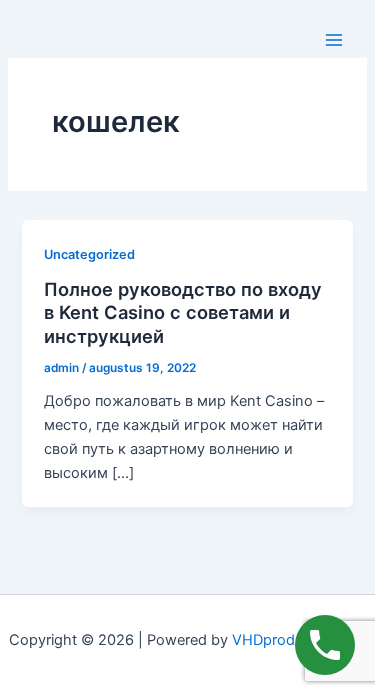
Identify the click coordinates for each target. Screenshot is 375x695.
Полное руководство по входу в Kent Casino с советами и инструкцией (183, 312)
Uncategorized (89, 254)
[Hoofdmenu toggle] (334, 40)
